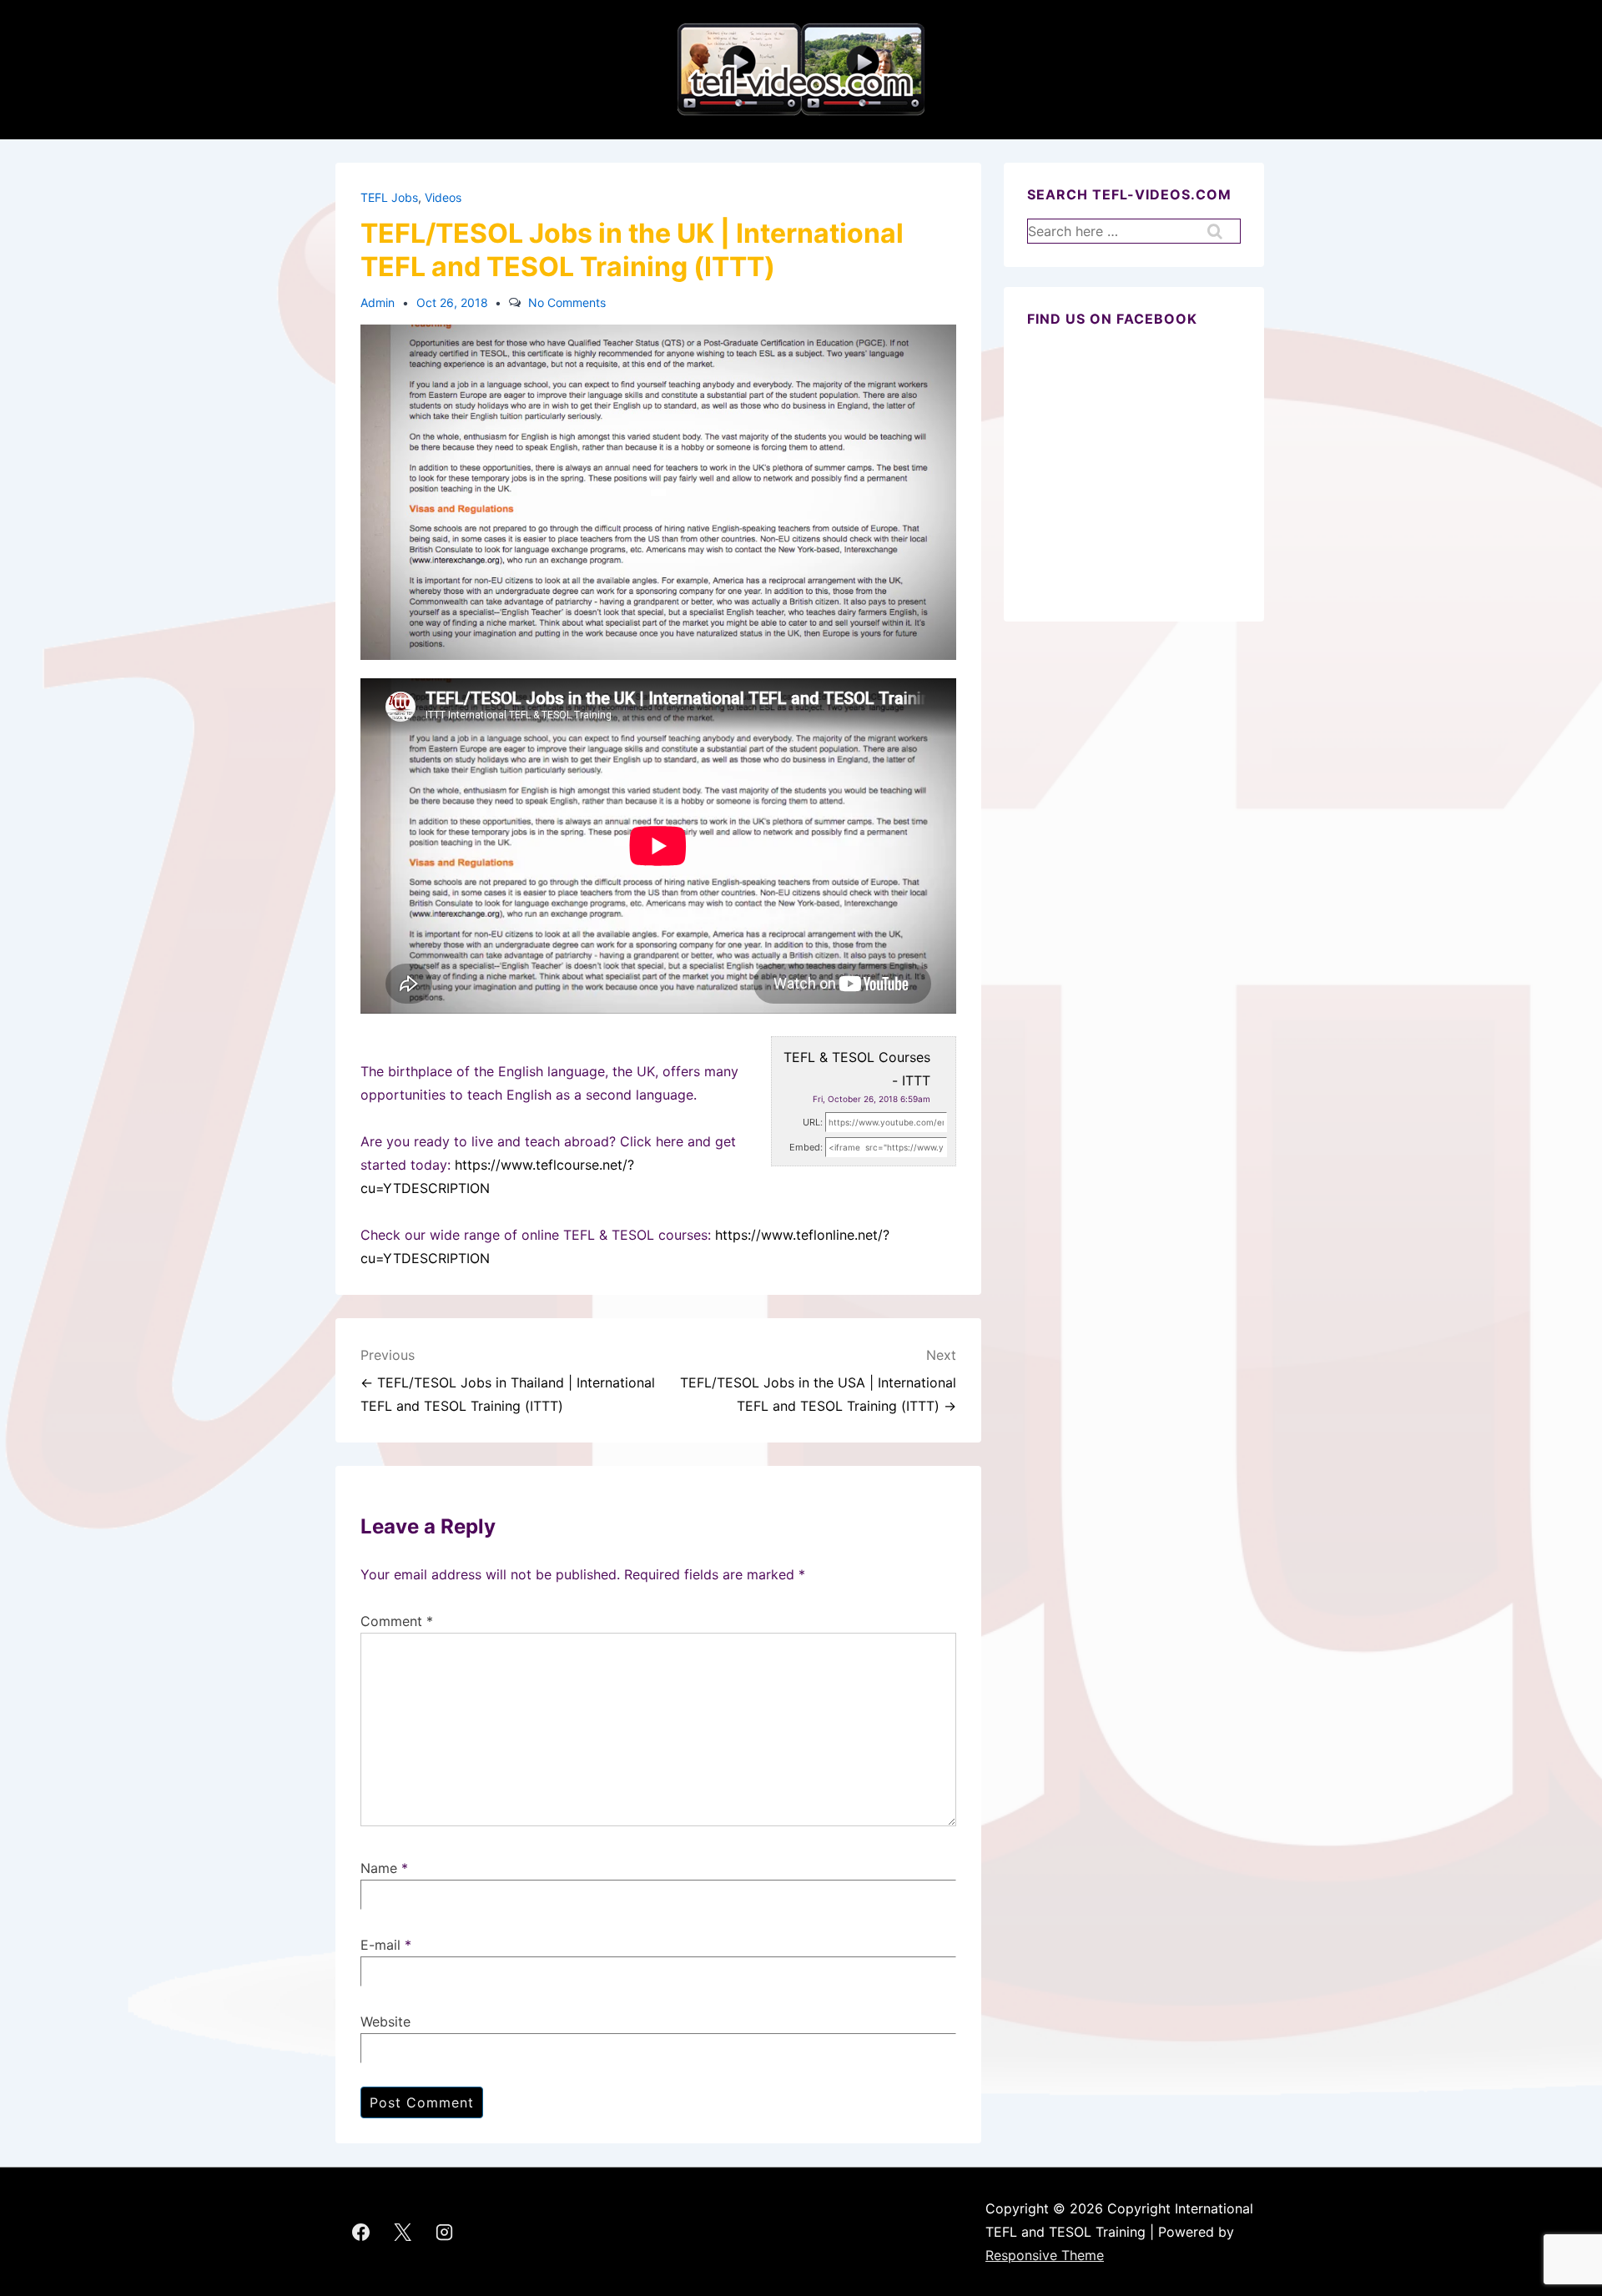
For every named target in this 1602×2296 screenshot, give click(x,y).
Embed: (806, 1147)
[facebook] (361, 2232)
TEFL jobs (389, 197)
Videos (443, 197)
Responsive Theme (1045, 2255)
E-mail (380, 1945)
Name (379, 1868)
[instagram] (445, 2232)
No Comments (567, 302)
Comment (397, 1621)
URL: (813, 1122)
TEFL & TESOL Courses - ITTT (857, 1069)
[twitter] (403, 2232)
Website (385, 2022)
